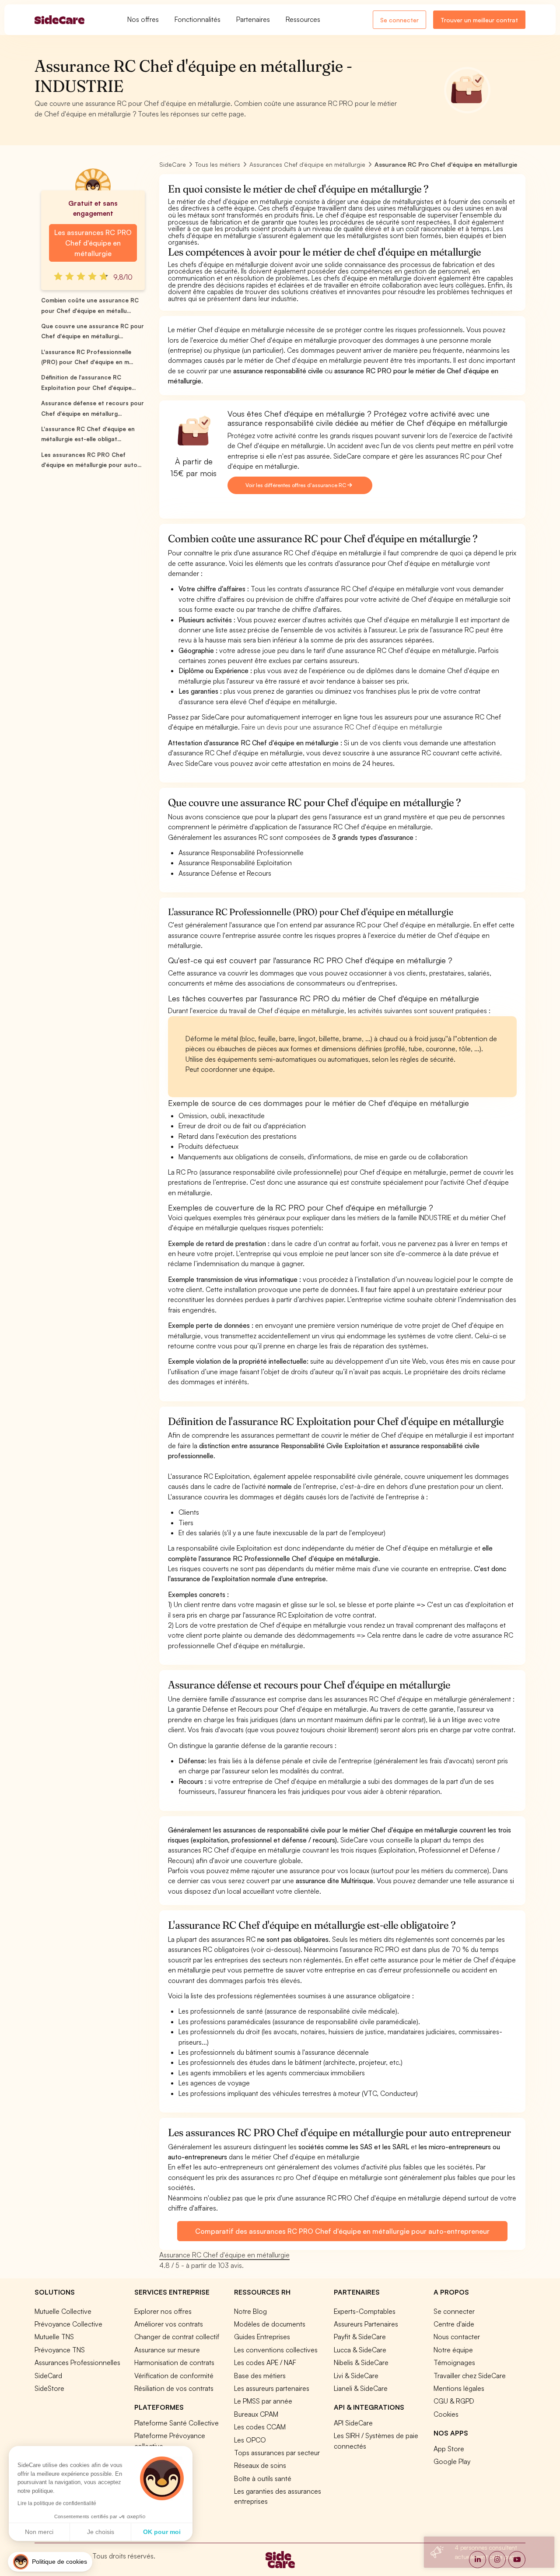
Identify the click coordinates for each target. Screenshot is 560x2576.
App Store (449, 2449)
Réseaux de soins (260, 2465)
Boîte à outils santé (263, 2478)
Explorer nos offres (163, 2311)
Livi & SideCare (356, 2376)
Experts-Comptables (365, 2311)
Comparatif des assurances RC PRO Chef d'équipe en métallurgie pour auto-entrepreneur (342, 2231)
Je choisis (101, 2532)
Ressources (303, 19)
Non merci (39, 2532)
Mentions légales (459, 2388)
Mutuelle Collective (63, 2311)
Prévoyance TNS (60, 2350)
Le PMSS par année (263, 2401)
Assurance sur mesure (167, 2350)
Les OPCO (250, 2440)
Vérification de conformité (174, 2376)
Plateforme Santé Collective (177, 2423)
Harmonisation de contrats (174, 2362)
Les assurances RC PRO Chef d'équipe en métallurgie (93, 243)
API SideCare (353, 2423)
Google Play (452, 2461)
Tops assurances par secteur (277, 2453)
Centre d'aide (454, 2324)
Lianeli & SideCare (361, 2388)
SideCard (48, 2376)
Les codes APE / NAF (265, 2362)
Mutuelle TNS (54, 2337)
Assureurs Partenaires (366, 2324)
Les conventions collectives (276, 2350)
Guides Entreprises (262, 2337)
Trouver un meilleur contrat (479, 20)
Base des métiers (260, 2376)
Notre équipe (453, 2350)
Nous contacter (457, 2337)
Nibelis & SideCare (361, 2362)
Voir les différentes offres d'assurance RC (296, 485)
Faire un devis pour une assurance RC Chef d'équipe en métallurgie (342, 727)
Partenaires (253, 19)
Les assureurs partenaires (272, 2388)
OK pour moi (162, 2532)
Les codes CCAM (260, 2427)
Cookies (446, 2414)
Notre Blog (250, 2311)
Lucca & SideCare (360, 2350)
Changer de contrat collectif (177, 2337)
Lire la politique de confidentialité (57, 2503)
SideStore (49, 2388)
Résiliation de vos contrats (174, 2388)
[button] (50, 2562)
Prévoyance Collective (68, 2324)
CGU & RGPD (454, 2401)
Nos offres (143, 19)
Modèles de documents (270, 2324)
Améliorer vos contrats (169, 2324)
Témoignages (454, 2362)
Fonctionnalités (198, 19)
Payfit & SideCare (360, 2337)
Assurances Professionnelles (77, 2362)
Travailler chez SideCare (470, 2376)
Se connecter (399, 20)
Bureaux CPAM (256, 2414)
